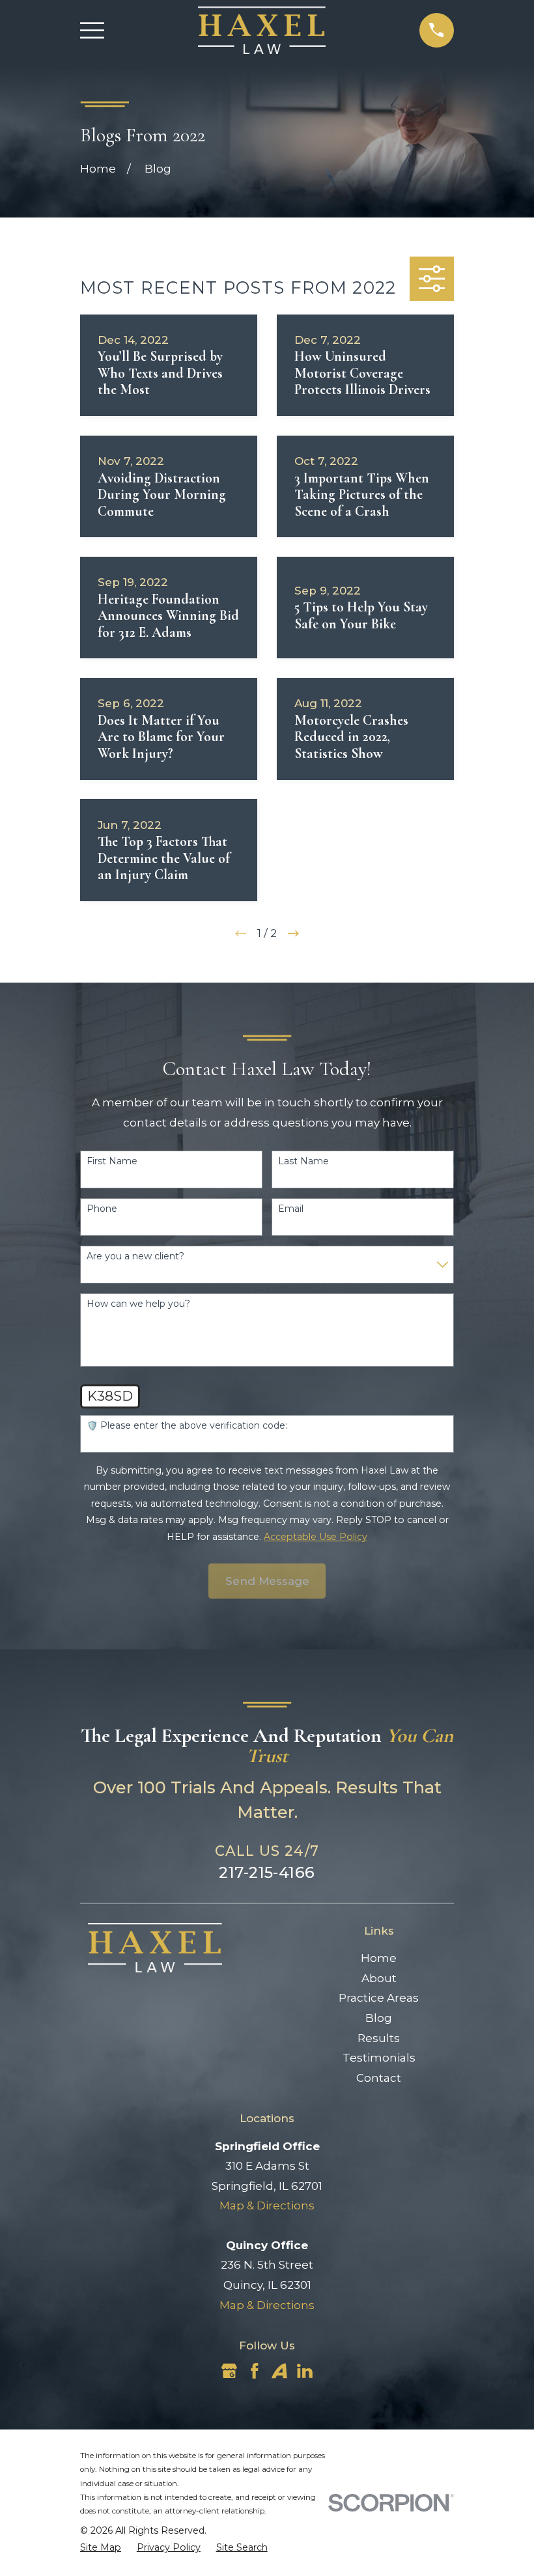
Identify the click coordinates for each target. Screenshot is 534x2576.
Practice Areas (379, 1998)
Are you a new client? (135, 1256)
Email (291, 1209)
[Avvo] (279, 2371)
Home (379, 1958)
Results (379, 2038)
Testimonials (379, 2058)
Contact (379, 2078)
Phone (102, 1209)
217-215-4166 (267, 1872)
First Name (112, 1161)
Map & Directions (267, 2205)
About (379, 1978)
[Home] (262, 30)
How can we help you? (138, 1304)
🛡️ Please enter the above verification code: (187, 1426)
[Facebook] (255, 2371)
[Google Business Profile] (229, 2371)
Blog (379, 2018)
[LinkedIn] (305, 2371)
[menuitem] (101, 2548)
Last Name (303, 1161)
